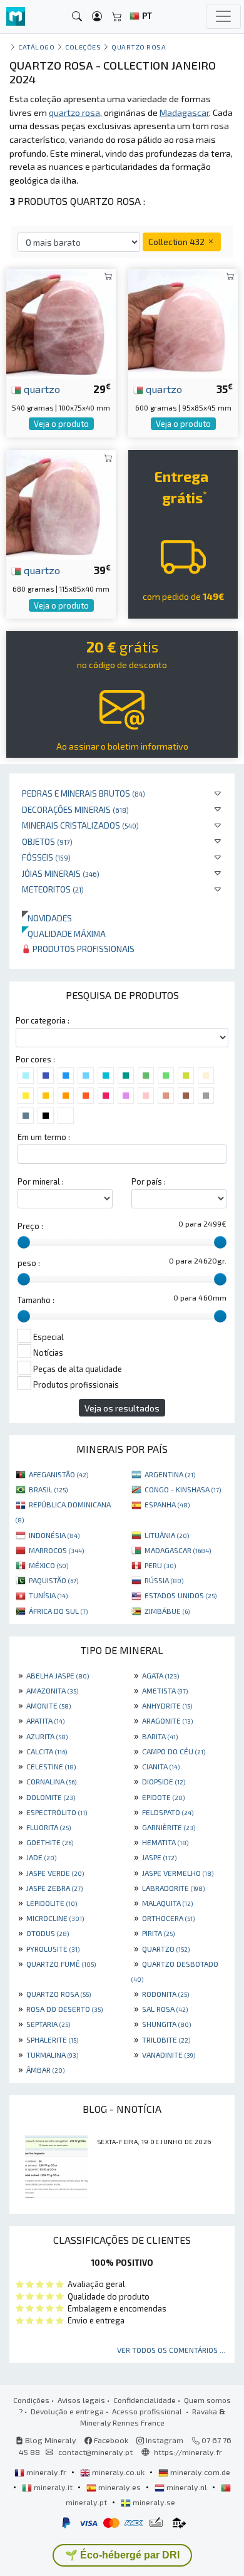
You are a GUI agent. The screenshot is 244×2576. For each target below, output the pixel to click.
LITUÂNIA (167, 1535)
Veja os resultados (122, 1408)
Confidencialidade (145, 2400)
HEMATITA (165, 1842)
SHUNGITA (166, 2024)
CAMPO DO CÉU (174, 1751)
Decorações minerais (75, 809)
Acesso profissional (148, 2411)
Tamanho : (36, 1300)
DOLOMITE (51, 1797)
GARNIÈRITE (169, 1827)
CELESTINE (51, 1766)
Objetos (47, 841)
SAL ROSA (165, 2009)
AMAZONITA (52, 1690)
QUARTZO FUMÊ (61, 1964)
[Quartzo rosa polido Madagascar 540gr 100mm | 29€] (61, 322)
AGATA (160, 1675)
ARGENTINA (170, 1474)
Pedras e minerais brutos (84, 793)
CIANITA (161, 1766)
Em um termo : (44, 1137)
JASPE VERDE (55, 1873)
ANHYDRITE (167, 1705)
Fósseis (46, 857)
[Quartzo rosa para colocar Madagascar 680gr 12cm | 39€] (61, 504)
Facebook (110, 2440)
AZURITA (47, 1736)
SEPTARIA (48, 2024)
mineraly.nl (187, 2487)
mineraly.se (153, 2502)
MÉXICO (48, 1565)
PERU (160, 1565)
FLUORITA (48, 1827)
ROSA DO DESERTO (64, 2009)
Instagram (164, 2440)
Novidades (47, 918)
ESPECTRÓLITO (57, 1812)
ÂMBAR (45, 2070)
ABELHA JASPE (58, 1675)
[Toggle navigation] (223, 16)
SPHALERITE (52, 2039)
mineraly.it (53, 2487)
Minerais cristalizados (80, 825)
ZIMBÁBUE (167, 1611)
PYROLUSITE (53, 1949)
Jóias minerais (61, 873)
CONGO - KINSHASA (183, 1489)
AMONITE (48, 1705)
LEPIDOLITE (52, 1903)
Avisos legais (81, 2400)
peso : (29, 1263)
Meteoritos (53, 889)
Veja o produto (61, 424)
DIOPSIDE (164, 1781)
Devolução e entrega (67, 2411)
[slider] (24, 1242)
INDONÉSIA (54, 1535)
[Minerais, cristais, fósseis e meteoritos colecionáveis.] (16, 17)
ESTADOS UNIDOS (180, 1595)
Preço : (30, 1226)
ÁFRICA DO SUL (58, 1611)
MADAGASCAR (178, 1550)
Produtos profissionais (83, 949)
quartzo (41, 389)
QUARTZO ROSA (58, 1994)
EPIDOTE (163, 1797)
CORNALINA (51, 1781)
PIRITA (158, 1933)
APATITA (45, 1720)
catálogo (36, 47)
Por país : (149, 1181)
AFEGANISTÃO (58, 1474)
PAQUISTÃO (53, 1580)
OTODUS (48, 1933)
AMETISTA (165, 1690)
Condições (31, 2400)
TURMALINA (52, 2055)
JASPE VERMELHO (178, 1873)
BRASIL (48, 1489)
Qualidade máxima (64, 934)
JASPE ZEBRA (54, 1888)
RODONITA (165, 1994)
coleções (83, 47)
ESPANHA (167, 1504)
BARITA (160, 1736)
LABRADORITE (173, 1888)
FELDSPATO (168, 1812)
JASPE (159, 1857)
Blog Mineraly (50, 2440)
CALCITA (47, 1751)
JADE (41, 1857)
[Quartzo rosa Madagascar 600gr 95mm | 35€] (183, 322)
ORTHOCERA (168, 1918)
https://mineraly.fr (188, 2452)
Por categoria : (43, 1020)
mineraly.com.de (199, 2472)
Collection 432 (177, 242)
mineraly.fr (46, 2472)
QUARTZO (166, 1949)
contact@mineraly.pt (95, 2452)
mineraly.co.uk (118, 2472)
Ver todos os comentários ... (171, 2350)
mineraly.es (119, 2487)
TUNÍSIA (48, 1595)
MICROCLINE (55, 1918)
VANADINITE (169, 2055)
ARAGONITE (167, 1720)
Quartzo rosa (139, 47)
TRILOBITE (166, 2039)
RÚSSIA (164, 1580)
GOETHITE (50, 1842)
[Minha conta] (97, 17)
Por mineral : (41, 1181)
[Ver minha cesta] (117, 17)
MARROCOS (56, 1550)
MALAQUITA (167, 1903)
